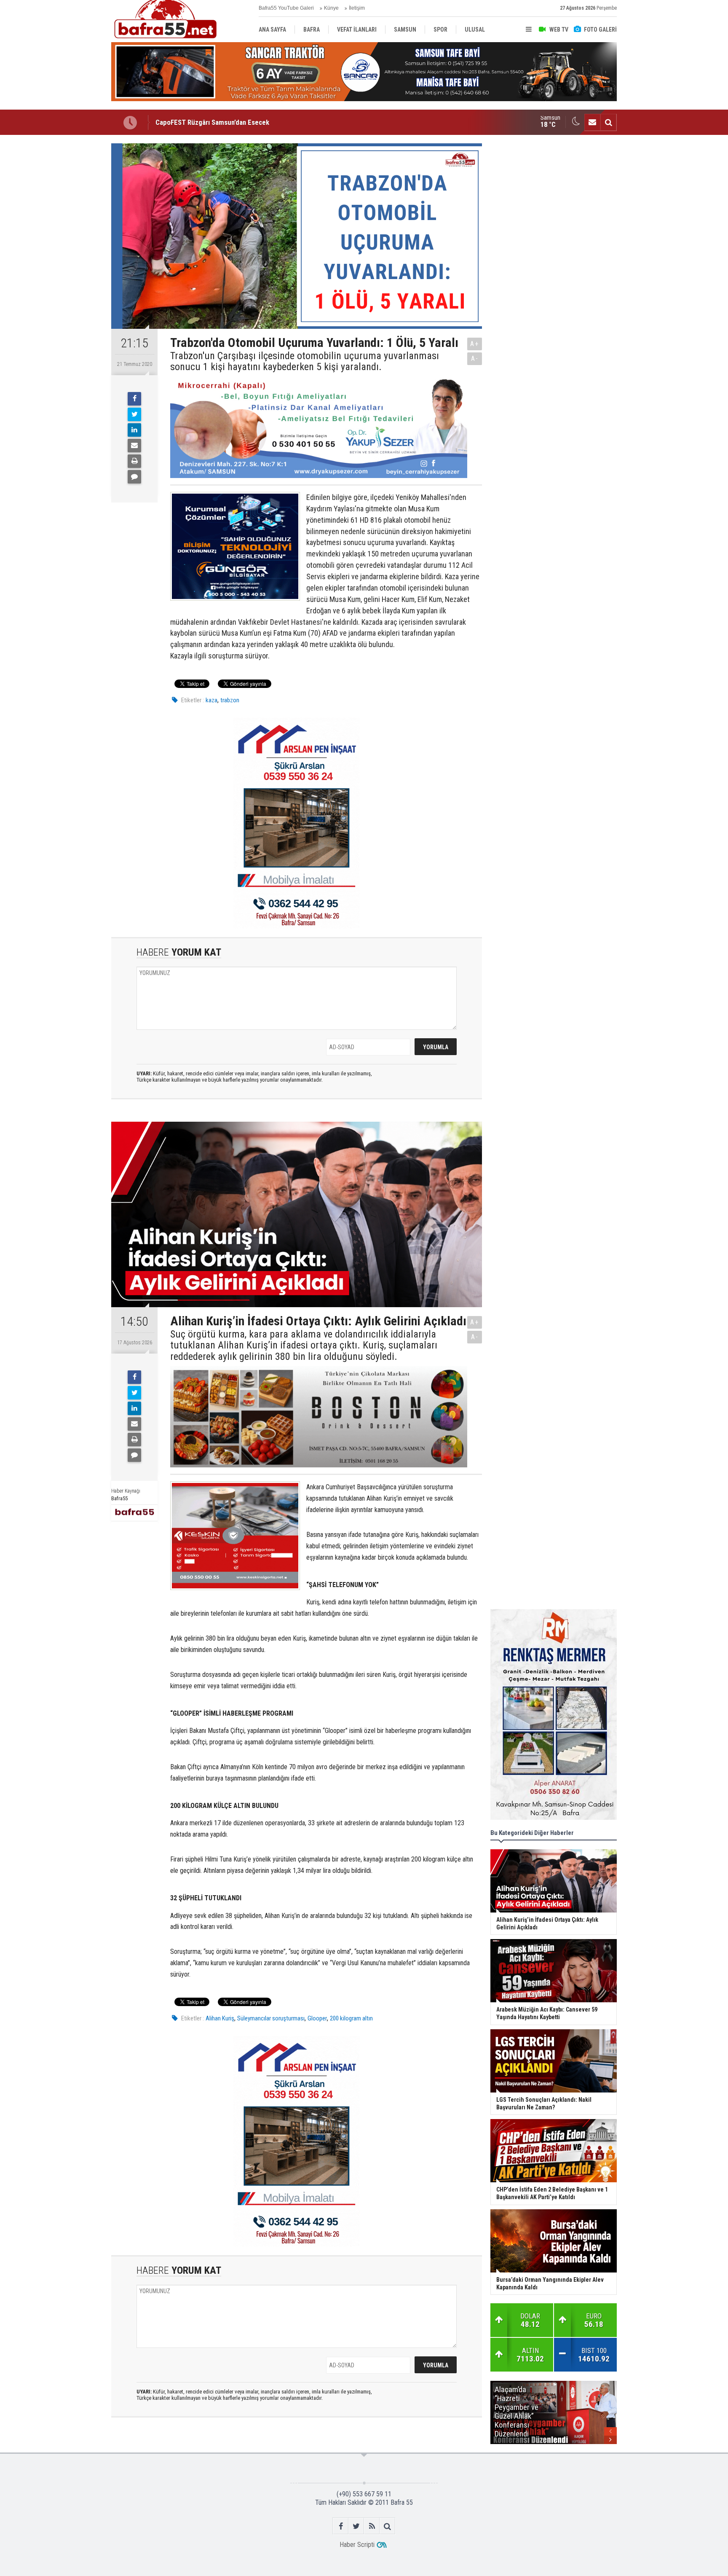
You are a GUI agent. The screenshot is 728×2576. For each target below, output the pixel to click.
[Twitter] (134, 414)
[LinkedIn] (134, 430)
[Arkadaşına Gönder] (134, 446)
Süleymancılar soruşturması (271, 2018)
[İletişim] (592, 122)
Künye (331, 8)
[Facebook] (134, 399)
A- (475, 359)
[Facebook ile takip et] (341, 2526)
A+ (475, 344)
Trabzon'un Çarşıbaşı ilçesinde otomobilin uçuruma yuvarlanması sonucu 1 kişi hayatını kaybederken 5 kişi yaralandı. (305, 361)
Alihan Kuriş (220, 2018)
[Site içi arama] (608, 122)
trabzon (230, 700)
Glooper (317, 2018)
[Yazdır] (134, 461)
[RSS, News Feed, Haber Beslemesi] (372, 2526)
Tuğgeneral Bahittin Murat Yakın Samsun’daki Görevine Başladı (246, 122)
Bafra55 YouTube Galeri (286, 8)
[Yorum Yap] (134, 477)
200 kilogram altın (351, 2018)
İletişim (357, 8)
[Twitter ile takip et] (356, 2526)
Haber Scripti (357, 2545)
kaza (211, 700)
